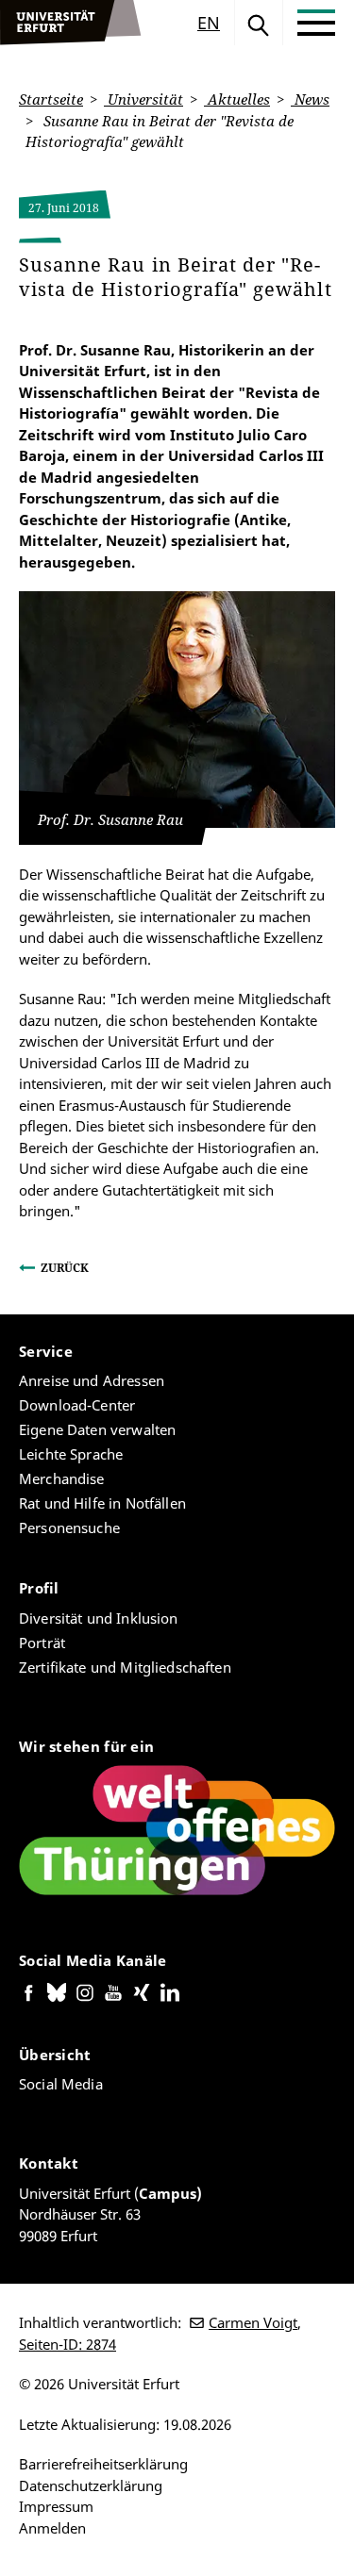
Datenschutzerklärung (91, 2485)
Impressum (56, 2506)
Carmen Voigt (253, 2322)
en (209, 23)
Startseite (51, 99)
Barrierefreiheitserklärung (103, 2464)
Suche (259, 23)
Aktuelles (237, 99)
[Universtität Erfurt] (71, 23)
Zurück (65, 1268)
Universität (143, 99)
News (310, 99)
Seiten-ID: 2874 (67, 2344)
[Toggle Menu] (316, 23)
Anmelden (52, 2528)
